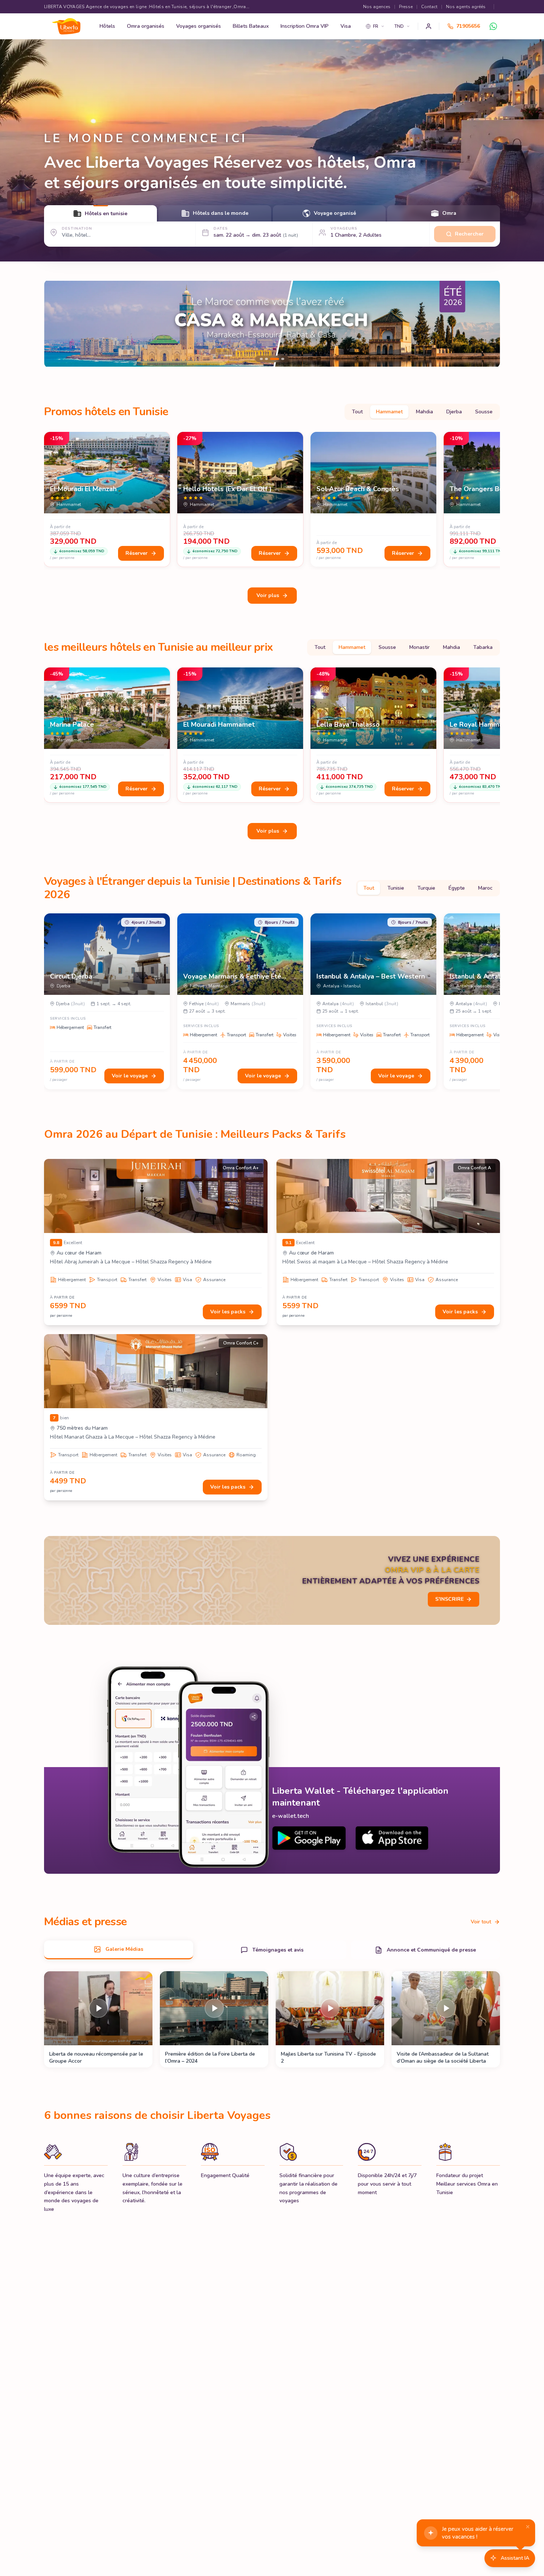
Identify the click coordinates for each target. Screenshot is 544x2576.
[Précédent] (46, 501)
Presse (406, 7)
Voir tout (481, 1922)
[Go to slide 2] (267, 359)
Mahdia (424, 412)
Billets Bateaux (251, 26)
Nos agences (377, 7)
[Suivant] (498, 501)
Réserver (137, 553)
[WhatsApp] (493, 26)
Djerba (454, 412)
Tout (357, 412)
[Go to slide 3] (272, 359)
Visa (346, 26)
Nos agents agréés (466, 7)
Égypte (457, 888)
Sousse (484, 412)
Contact (429, 7)
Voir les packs (228, 1312)
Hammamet (389, 412)
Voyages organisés (199, 26)
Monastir (419, 647)
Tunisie (396, 888)
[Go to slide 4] (280, 359)
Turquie (426, 888)
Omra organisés (146, 26)
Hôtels (107, 26)
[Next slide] (488, 324)
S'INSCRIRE (449, 1599)
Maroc (485, 888)
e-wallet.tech (291, 1816)
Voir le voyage (130, 1076)
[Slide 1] (272, 324)
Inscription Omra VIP (305, 26)
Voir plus (268, 595)
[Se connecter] (429, 26)
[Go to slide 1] (261, 359)
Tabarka (483, 647)
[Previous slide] (56, 324)
